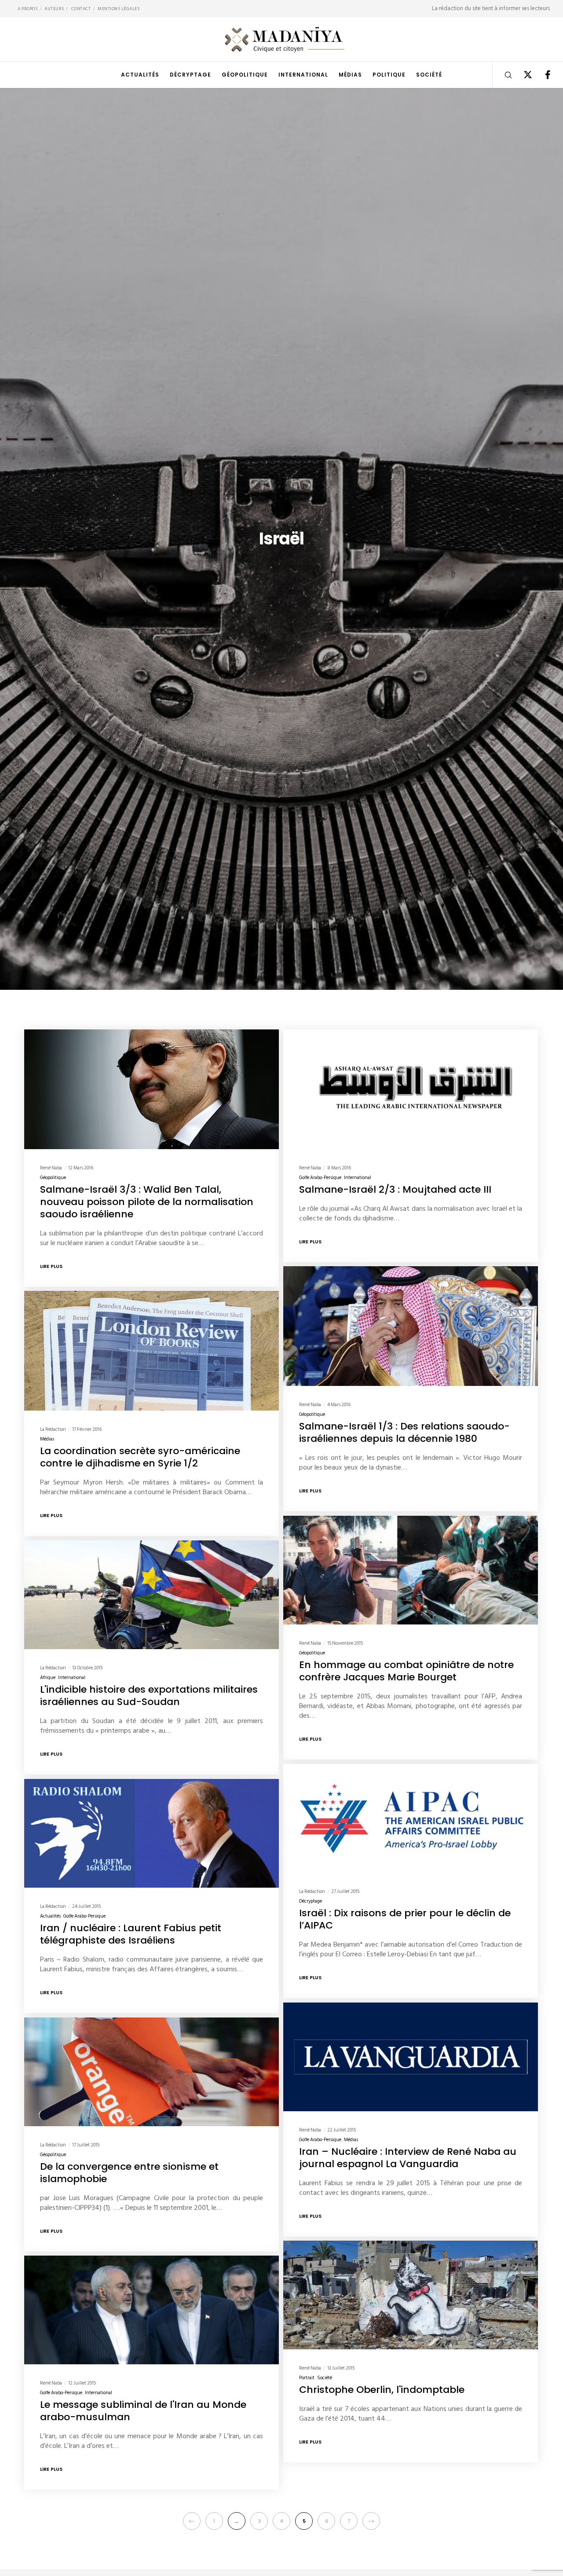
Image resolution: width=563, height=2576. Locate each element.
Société (325, 2378)
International (358, 1177)
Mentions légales (119, 9)
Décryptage (311, 1901)
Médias (47, 1439)
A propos (27, 9)
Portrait (307, 2378)
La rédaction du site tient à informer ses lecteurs (491, 8)
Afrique (48, 1678)
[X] (522, 75)
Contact (81, 9)
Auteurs (54, 9)
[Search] (503, 75)
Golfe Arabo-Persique (320, 1177)
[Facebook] (542, 75)
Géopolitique (53, 1177)
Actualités (50, 1916)
